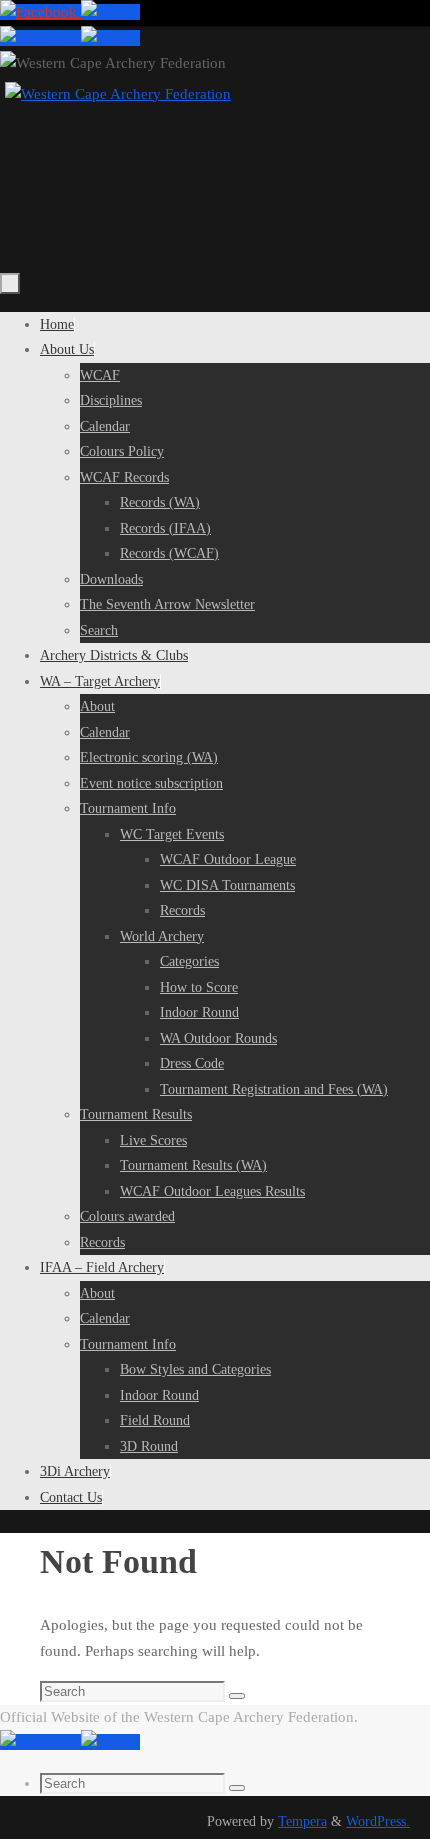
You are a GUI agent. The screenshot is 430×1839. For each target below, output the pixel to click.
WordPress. (378, 1821)
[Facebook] (40, 12)
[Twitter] (110, 12)
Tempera (302, 1821)
